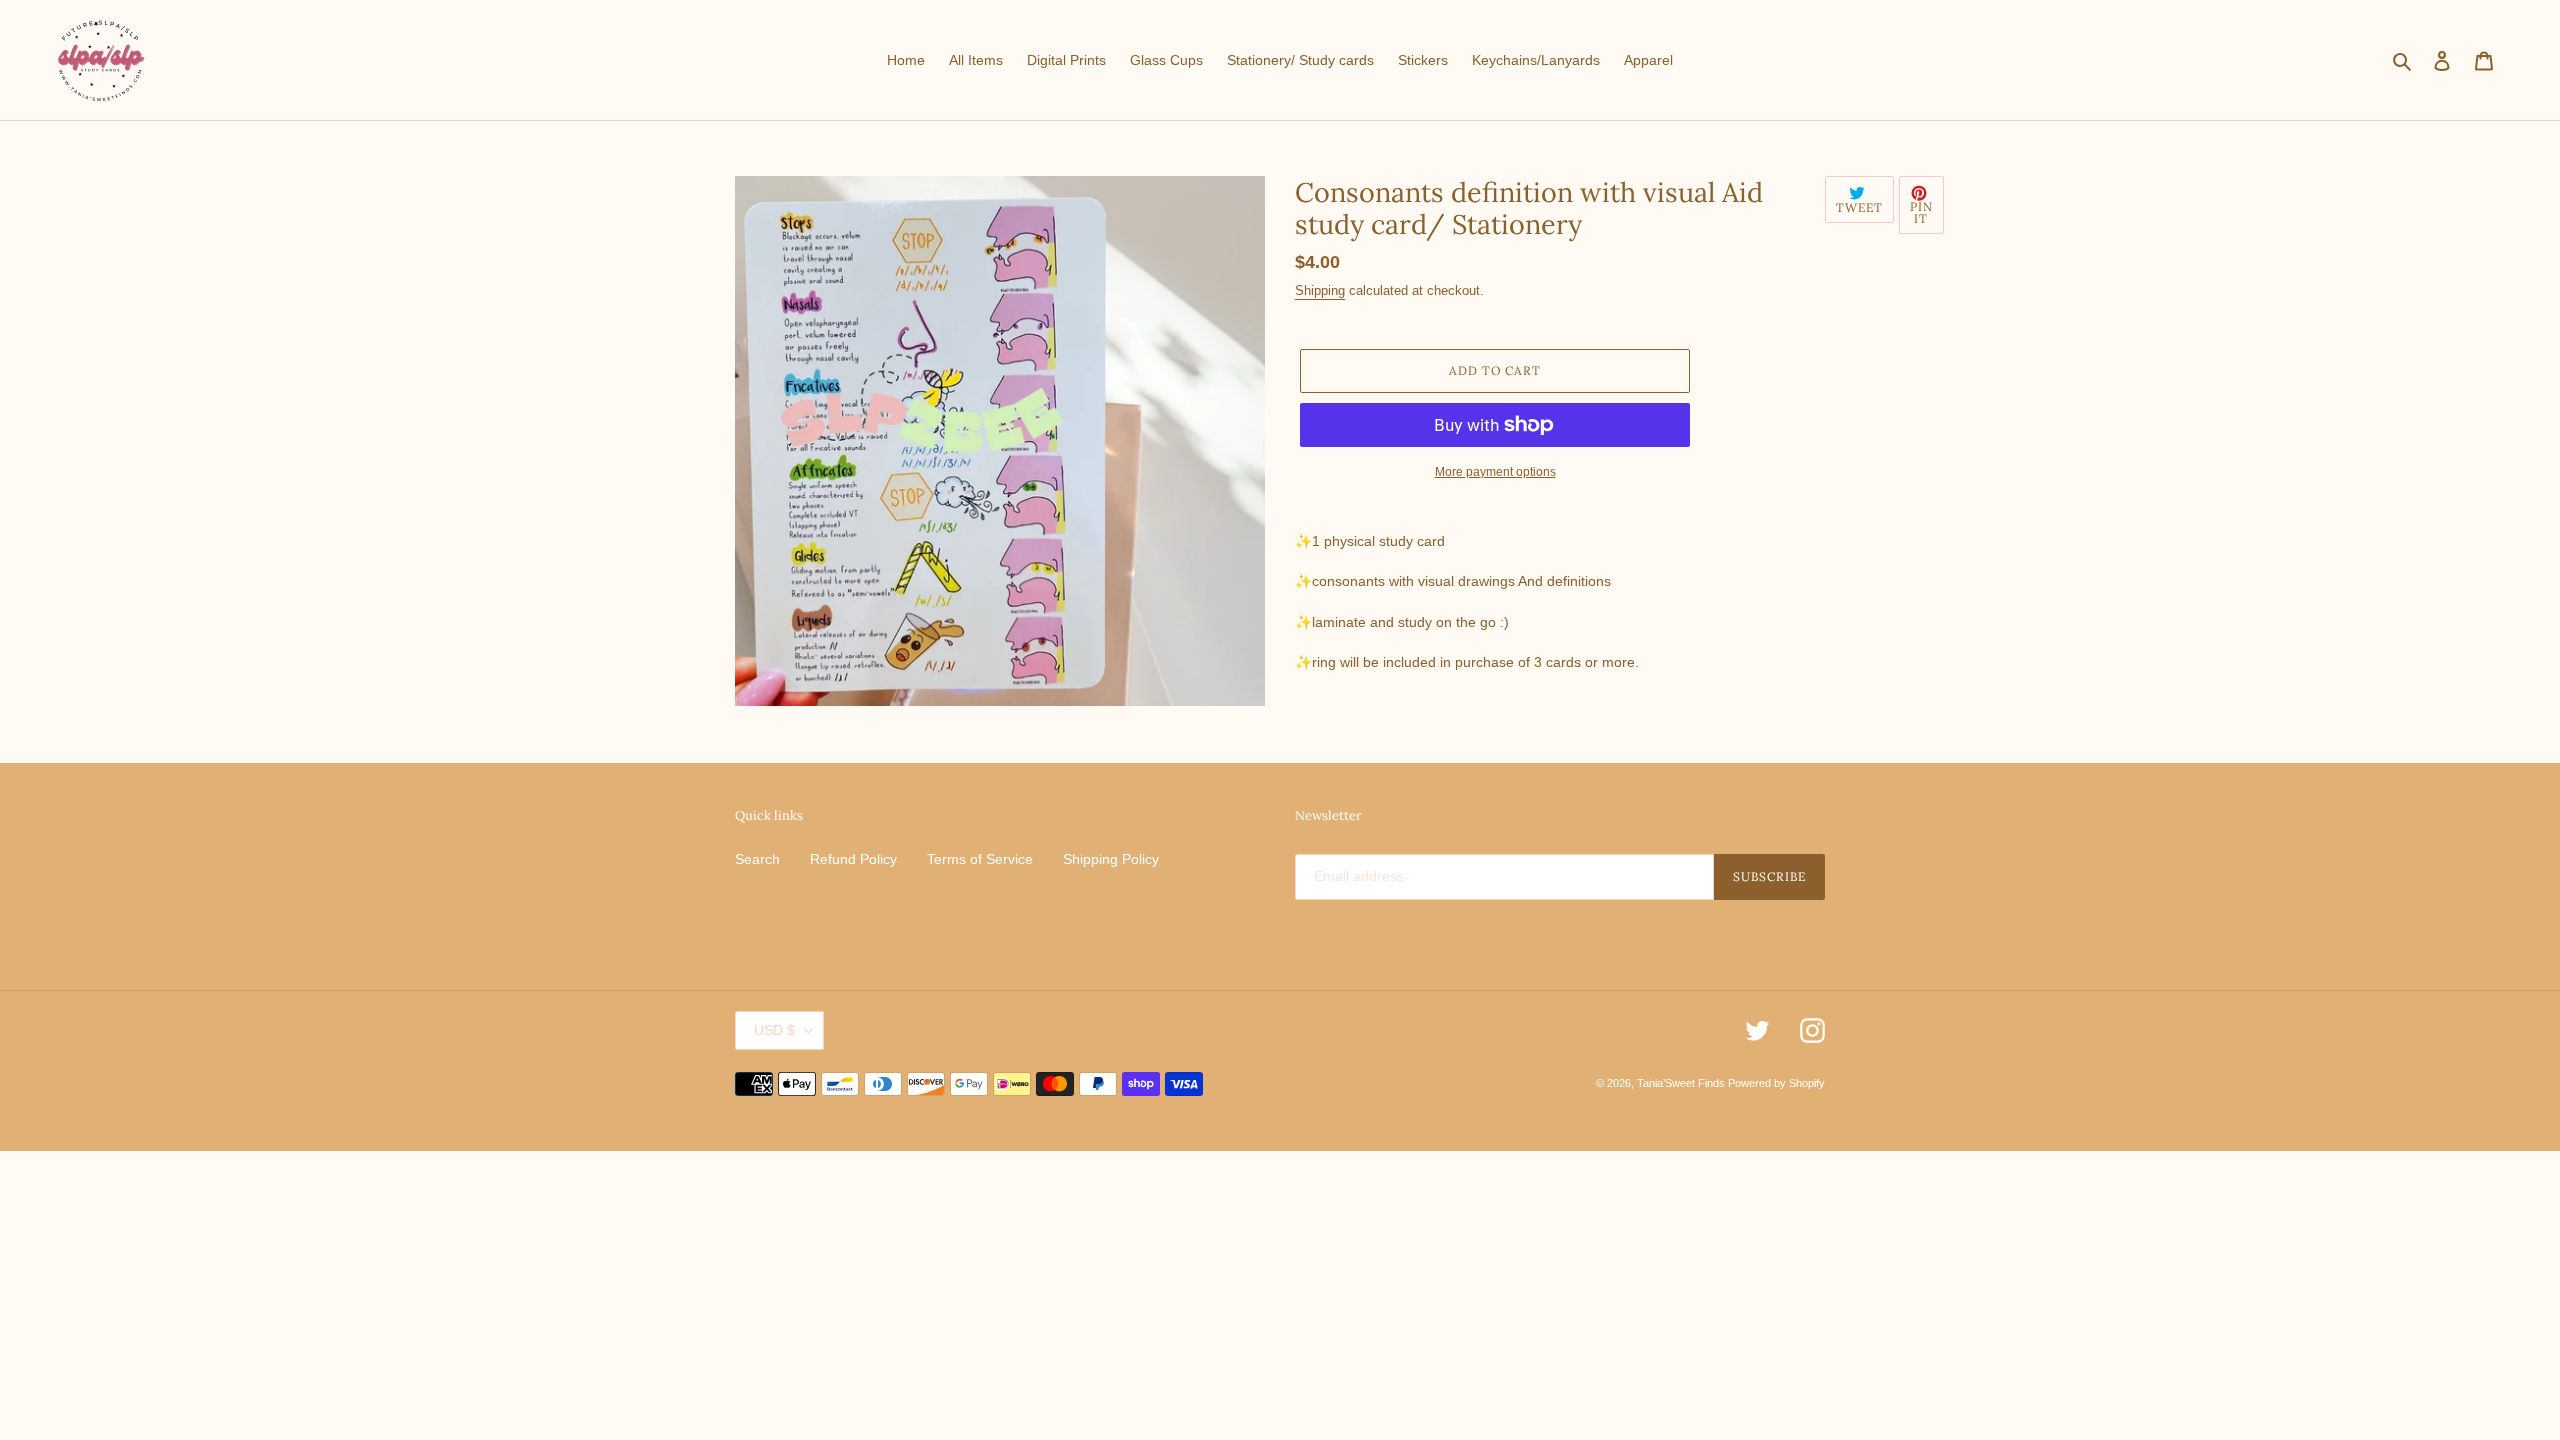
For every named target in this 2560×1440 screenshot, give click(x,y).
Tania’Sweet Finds (1682, 1083)
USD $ (774, 1030)
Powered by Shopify (1776, 1083)
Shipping (1320, 290)
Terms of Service (980, 859)
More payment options (1495, 472)
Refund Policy (853, 859)
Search (757, 859)
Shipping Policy (1111, 859)
